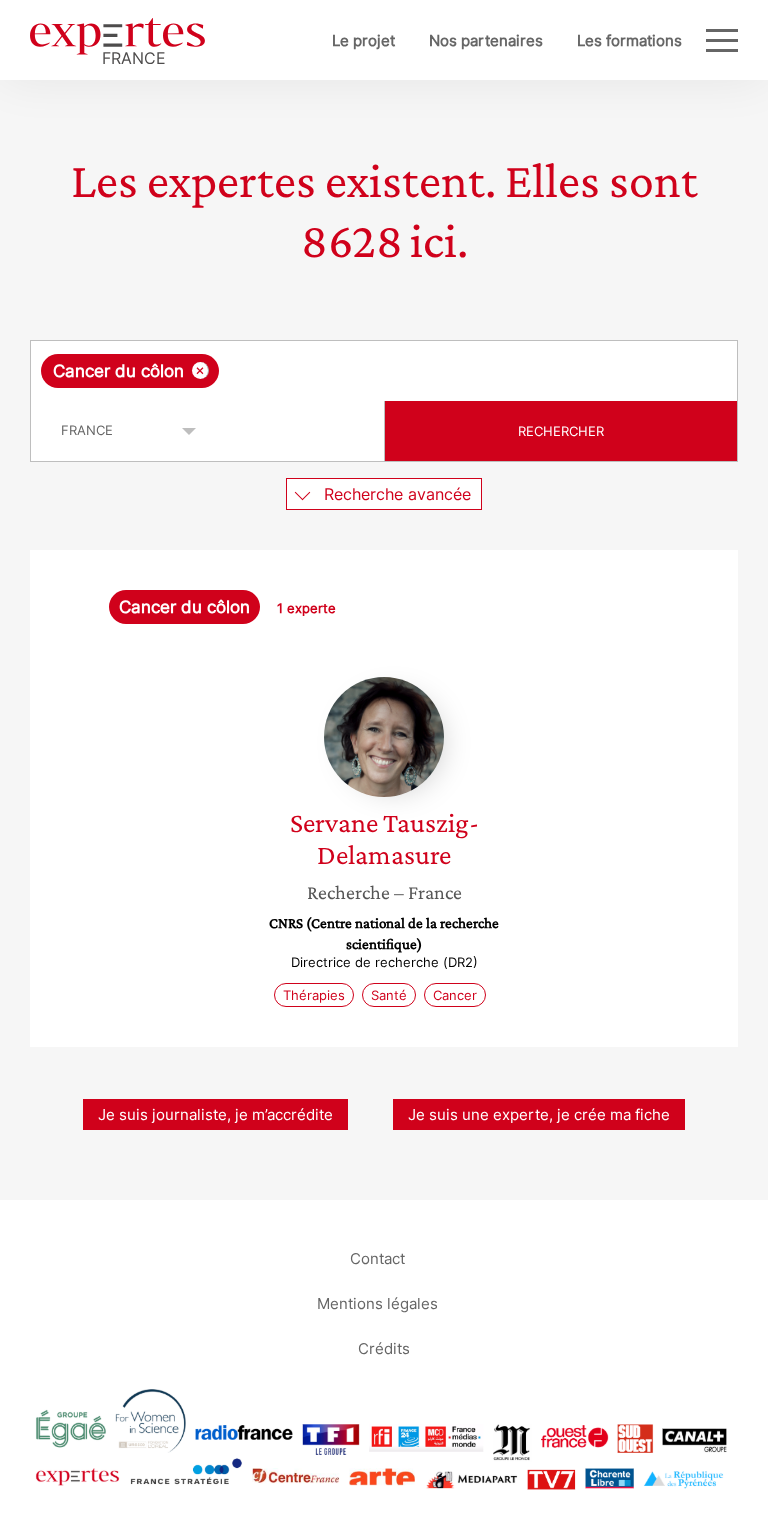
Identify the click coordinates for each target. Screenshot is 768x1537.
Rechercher (561, 431)
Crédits (384, 1347)
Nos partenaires (486, 40)
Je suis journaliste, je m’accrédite (215, 1114)
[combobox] (384, 371)
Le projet (363, 40)
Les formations (629, 40)
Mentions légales (377, 1302)
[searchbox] (381, 371)
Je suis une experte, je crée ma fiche (539, 1114)
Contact (377, 1257)
